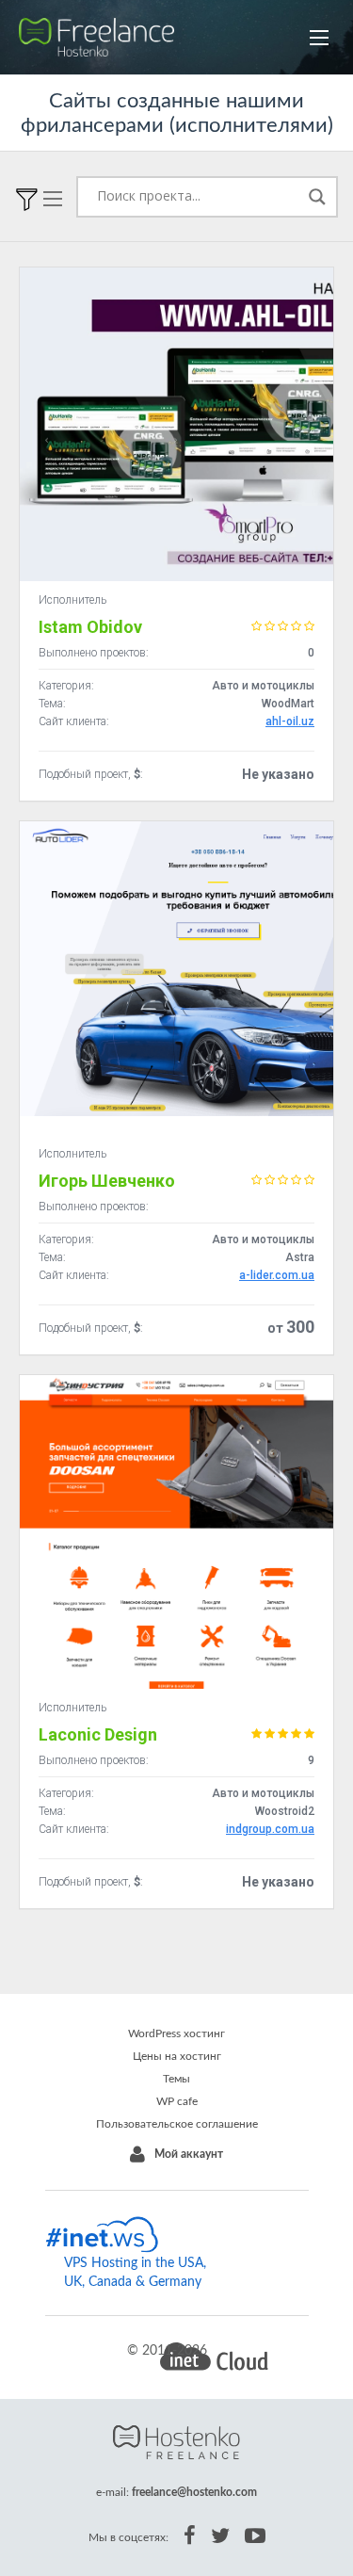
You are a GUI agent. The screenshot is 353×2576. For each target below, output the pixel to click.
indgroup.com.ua (270, 1829)
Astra (300, 1257)
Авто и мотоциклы (263, 686)
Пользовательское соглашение (177, 2124)
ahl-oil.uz (290, 721)
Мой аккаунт (189, 2154)
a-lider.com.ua (277, 1275)
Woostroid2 (285, 1811)
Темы (176, 2079)
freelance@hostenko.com (194, 2492)
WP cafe (177, 2101)
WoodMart (288, 704)
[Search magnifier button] (317, 197)
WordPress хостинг (176, 2033)
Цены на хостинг (177, 2056)
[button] (319, 38)
